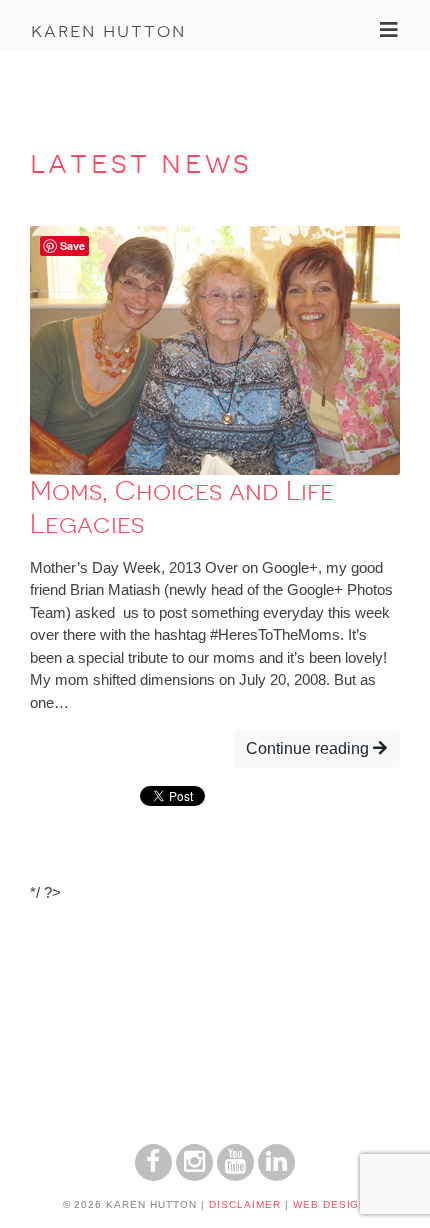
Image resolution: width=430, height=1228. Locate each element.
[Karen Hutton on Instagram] (194, 1175)
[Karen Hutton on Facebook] (153, 1175)
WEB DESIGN (330, 1204)
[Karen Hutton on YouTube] (235, 1175)
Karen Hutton (108, 30)
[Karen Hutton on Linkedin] (276, 1175)
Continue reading (309, 748)
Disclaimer (245, 1204)
